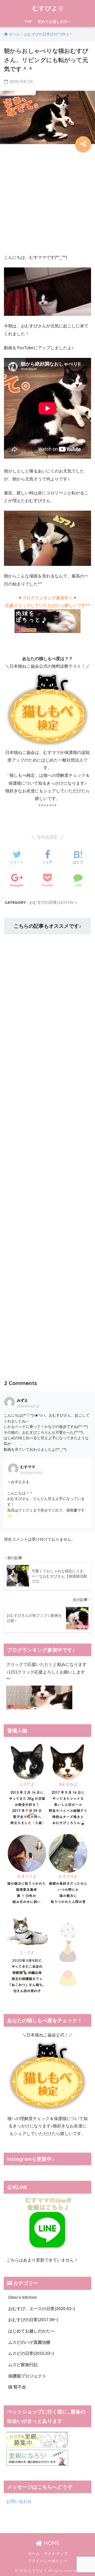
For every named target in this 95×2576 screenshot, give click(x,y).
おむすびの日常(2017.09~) (53, 902)
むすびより (48, 8)
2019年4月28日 (32, 1473)
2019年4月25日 (28, 1406)
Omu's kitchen (23, 2297)
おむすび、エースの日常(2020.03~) (42, 2309)
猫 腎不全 (17, 2387)
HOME (51, 2543)
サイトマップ (56, 2554)
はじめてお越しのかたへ (31, 2331)
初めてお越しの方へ (54, 22)
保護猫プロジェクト (27, 2376)
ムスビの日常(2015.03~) (31, 2353)
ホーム (34, 2554)
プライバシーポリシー (47, 2561)
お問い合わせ (19, 2501)
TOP (28, 22)
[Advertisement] (47, 202)
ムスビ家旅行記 (23, 2365)
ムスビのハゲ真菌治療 (29, 2342)
